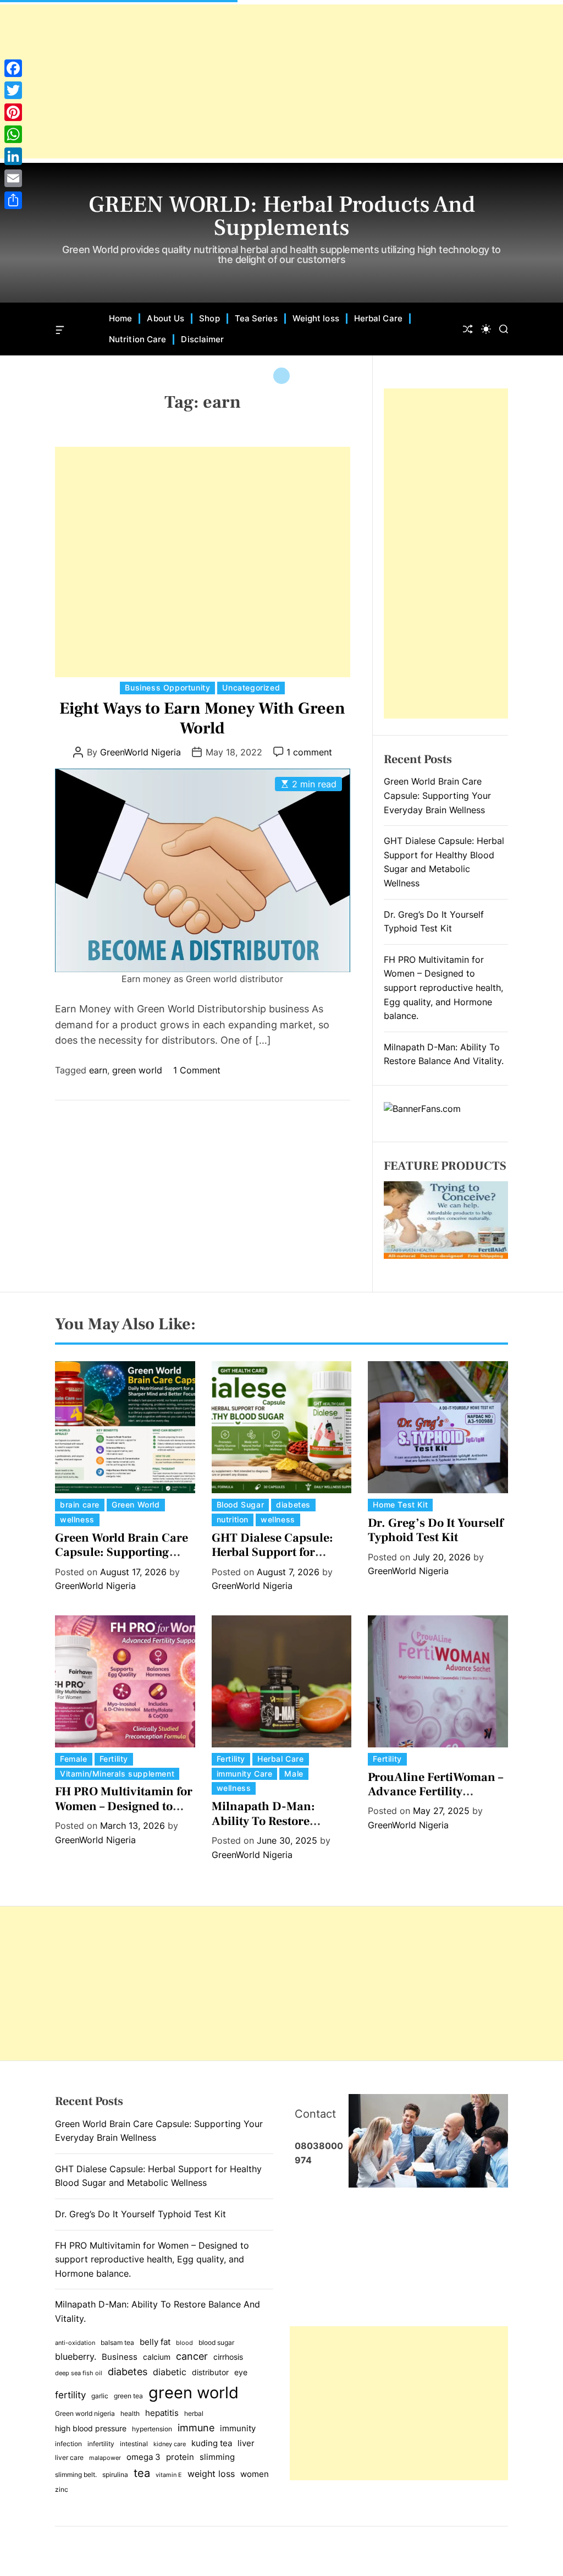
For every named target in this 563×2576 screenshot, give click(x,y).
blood (184, 2343)
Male (294, 1774)
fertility (70, 2395)
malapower (105, 2458)
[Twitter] (13, 90)
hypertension (152, 2429)
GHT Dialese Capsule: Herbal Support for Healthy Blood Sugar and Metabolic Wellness (281, 1560)
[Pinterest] (13, 112)
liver (246, 2443)
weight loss (211, 2474)
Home (120, 318)
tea (142, 2473)
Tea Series (256, 318)
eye (241, 2372)
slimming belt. (76, 2474)
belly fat (155, 2342)
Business (120, 2357)
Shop (209, 318)
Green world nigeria (85, 2413)
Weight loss (316, 318)
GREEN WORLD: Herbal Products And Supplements (282, 216)
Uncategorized (251, 687)
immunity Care (245, 1774)
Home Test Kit (400, 1505)
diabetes (293, 1505)
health (130, 2413)
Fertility (114, 1759)
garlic (100, 2396)
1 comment (309, 752)
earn (98, 1070)
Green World (136, 1505)
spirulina (115, 2474)
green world (137, 1070)
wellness (77, 1519)
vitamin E (169, 2475)
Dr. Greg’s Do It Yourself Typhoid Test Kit (435, 1530)
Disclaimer (202, 339)
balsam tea (117, 2342)
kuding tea (212, 2443)
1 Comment (197, 1070)
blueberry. (76, 2356)
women (255, 2474)
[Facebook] (13, 68)
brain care (80, 1505)
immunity (238, 2429)
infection (68, 2444)
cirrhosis (228, 2357)
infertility (101, 2444)
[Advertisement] (281, 81)
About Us (165, 318)
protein (180, 2457)
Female (74, 1759)
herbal (194, 2413)
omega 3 (143, 2457)
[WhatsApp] (13, 134)
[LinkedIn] (13, 156)
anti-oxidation (75, 2343)
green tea (128, 2396)
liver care (69, 2457)
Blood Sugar (241, 1505)
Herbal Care (378, 318)
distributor (210, 2372)
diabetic (170, 2372)
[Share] (13, 200)
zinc (62, 2489)
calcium (157, 2357)
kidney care (170, 2444)
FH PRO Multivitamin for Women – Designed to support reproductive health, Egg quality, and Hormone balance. (443, 988)
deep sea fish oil (79, 2373)
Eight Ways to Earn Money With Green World (202, 718)
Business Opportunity (167, 687)
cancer (192, 2356)
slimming (217, 2457)
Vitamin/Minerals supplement (117, 1774)
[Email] (13, 178)
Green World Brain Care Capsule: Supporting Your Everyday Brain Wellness (437, 795)
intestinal (134, 2444)
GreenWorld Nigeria (140, 752)
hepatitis (162, 2413)
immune (196, 2427)
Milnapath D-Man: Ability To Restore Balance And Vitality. (269, 1821)
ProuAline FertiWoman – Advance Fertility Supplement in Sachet (435, 1792)
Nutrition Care (137, 339)
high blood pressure (91, 2429)
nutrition (233, 1519)
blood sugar (216, 2342)
